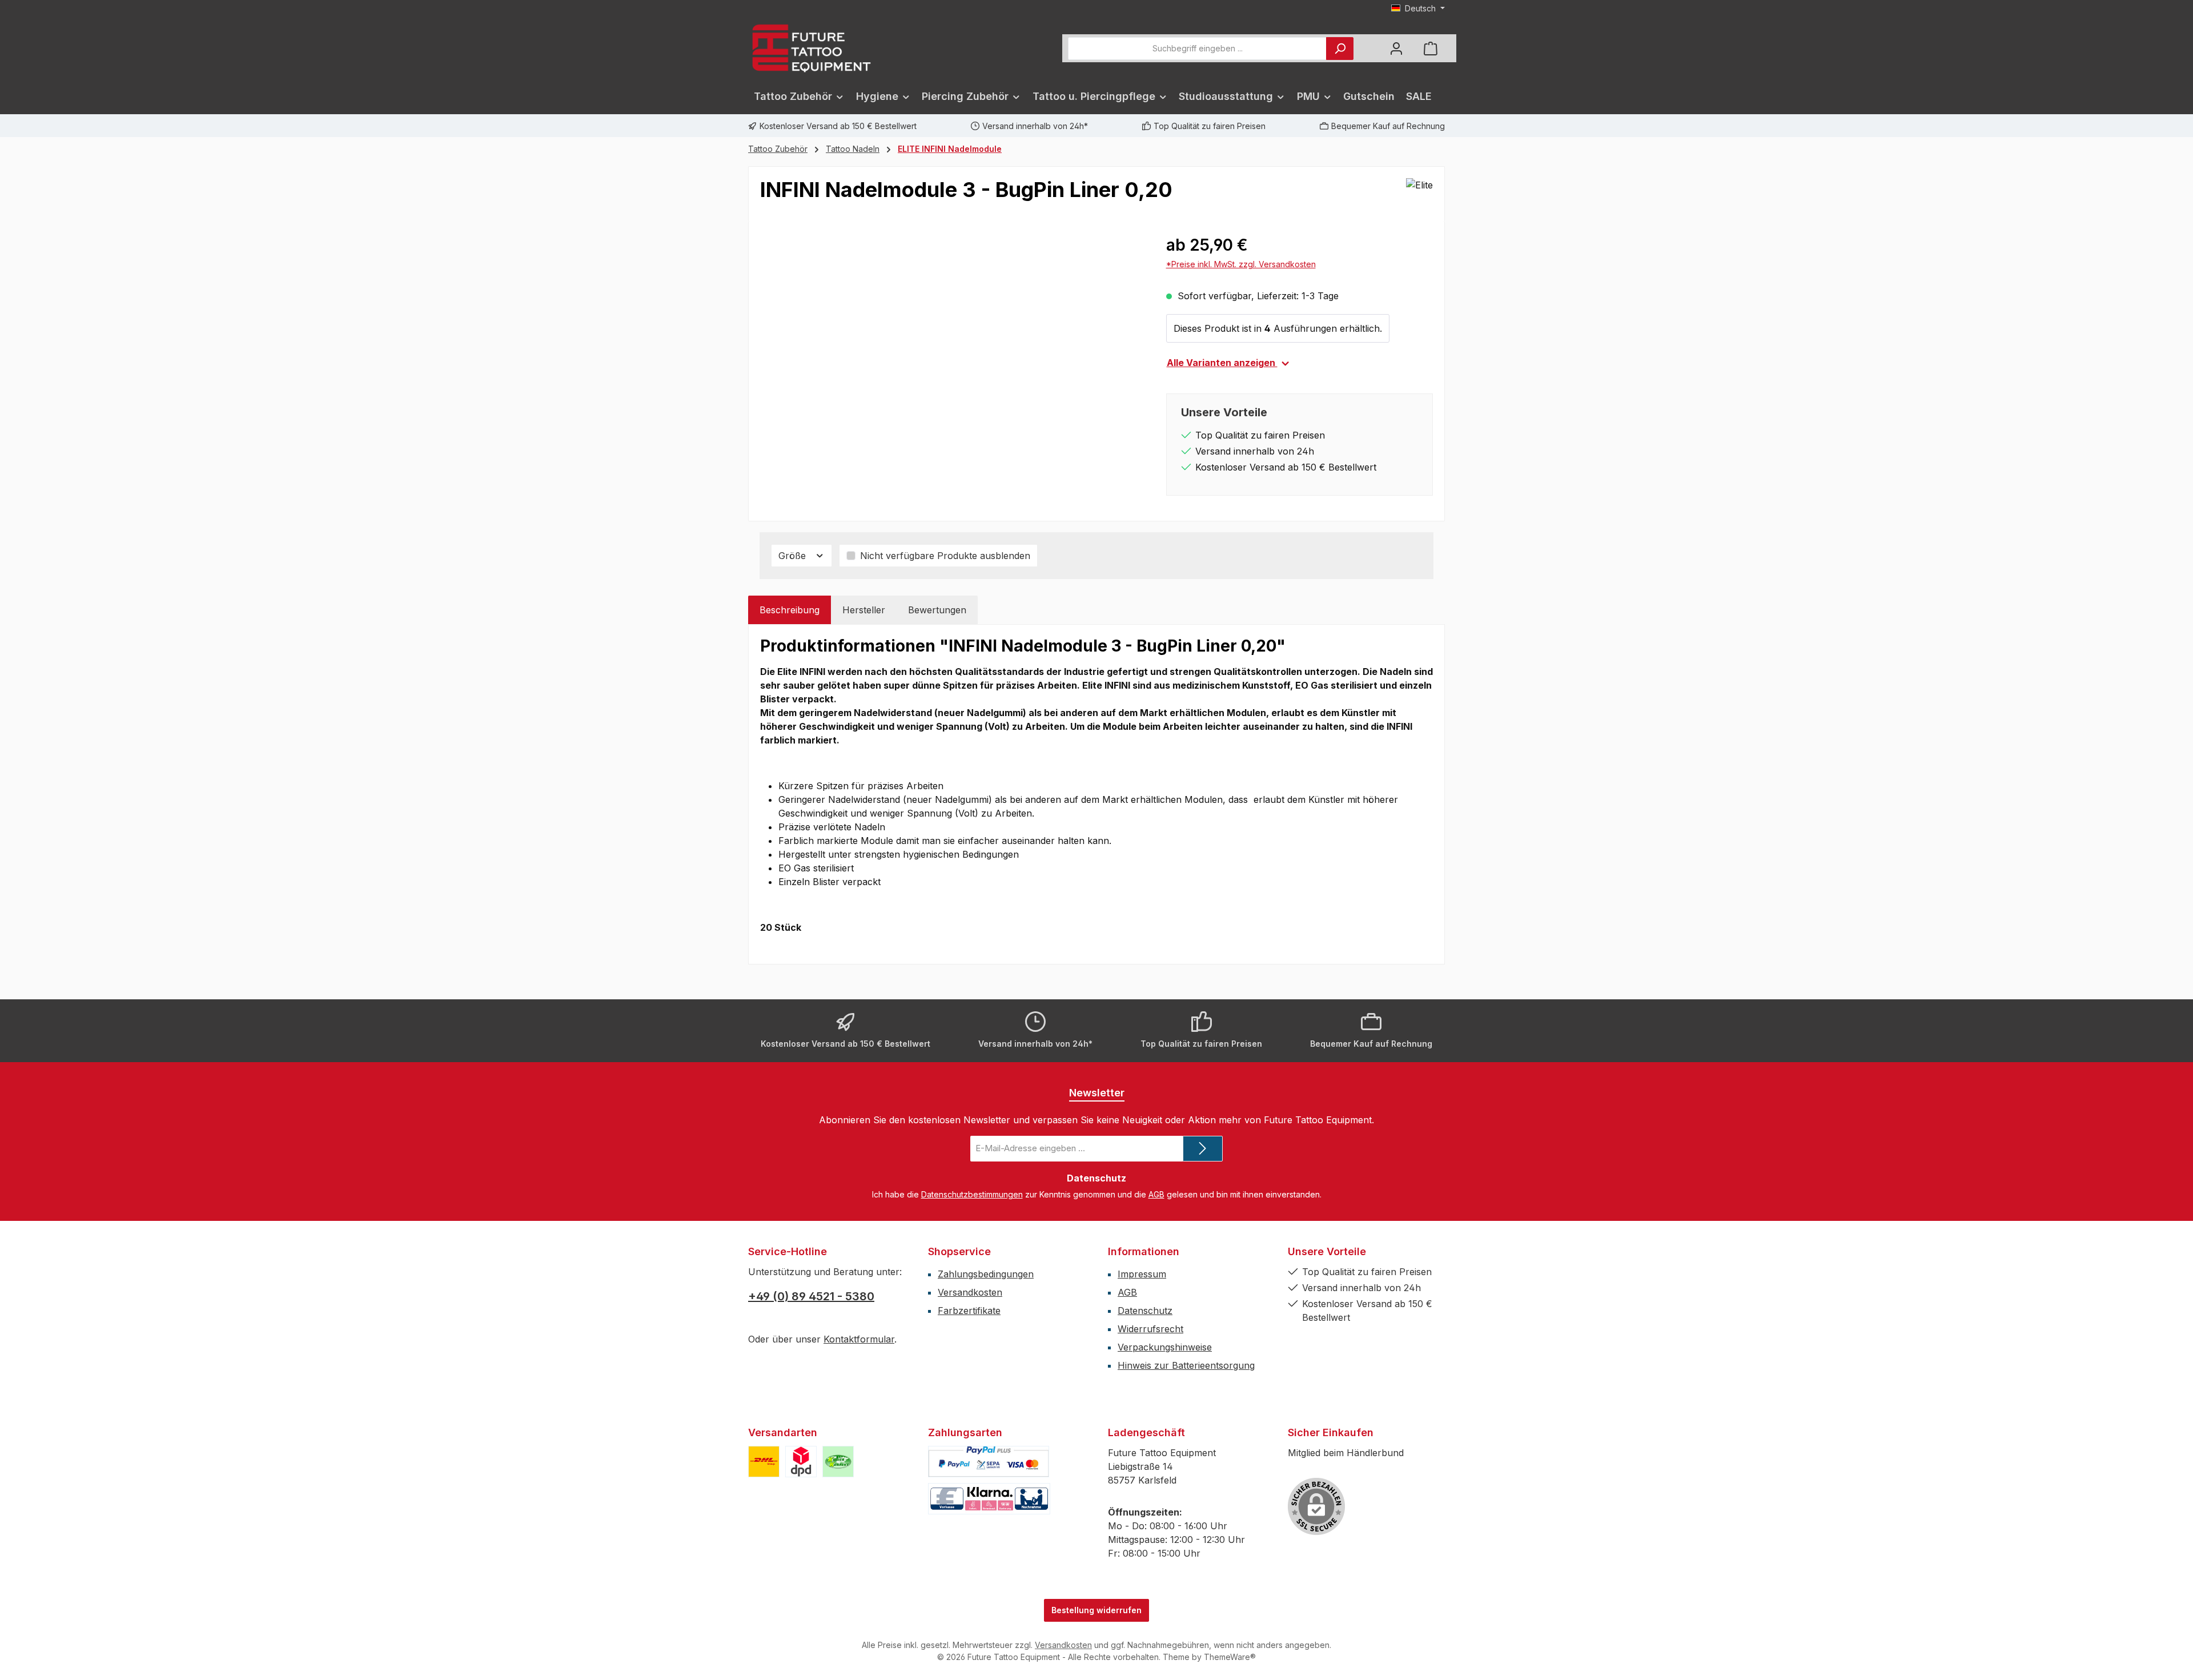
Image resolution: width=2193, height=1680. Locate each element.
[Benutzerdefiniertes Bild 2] (801, 1462)
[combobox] (1197, 49)
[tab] (790, 610)
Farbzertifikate (969, 1311)
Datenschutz (1145, 1311)
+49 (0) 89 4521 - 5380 (811, 1296)
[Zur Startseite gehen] (811, 48)
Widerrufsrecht (1150, 1329)
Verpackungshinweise (1165, 1347)
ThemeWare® (1230, 1657)
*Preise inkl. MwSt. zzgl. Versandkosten (1241, 264)
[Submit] (1203, 1149)
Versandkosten (970, 1292)
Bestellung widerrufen (1096, 1610)
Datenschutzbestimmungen (972, 1194)
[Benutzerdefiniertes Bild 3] (838, 1462)
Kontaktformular (859, 1339)
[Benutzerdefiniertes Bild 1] (764, 1462)
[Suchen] (1340, 49)
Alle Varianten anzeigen (1222, 363)
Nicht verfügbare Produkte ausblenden (945, 556)
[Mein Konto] (1396, 48)
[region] (952, 356)
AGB (1156, 1194)
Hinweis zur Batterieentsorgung (1186, 1365)
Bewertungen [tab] (937, 610)
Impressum (1142, 1274)
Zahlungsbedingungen (986, 1274)
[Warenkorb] (1431, 48)
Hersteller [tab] (864, 610)
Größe (794, 556)
